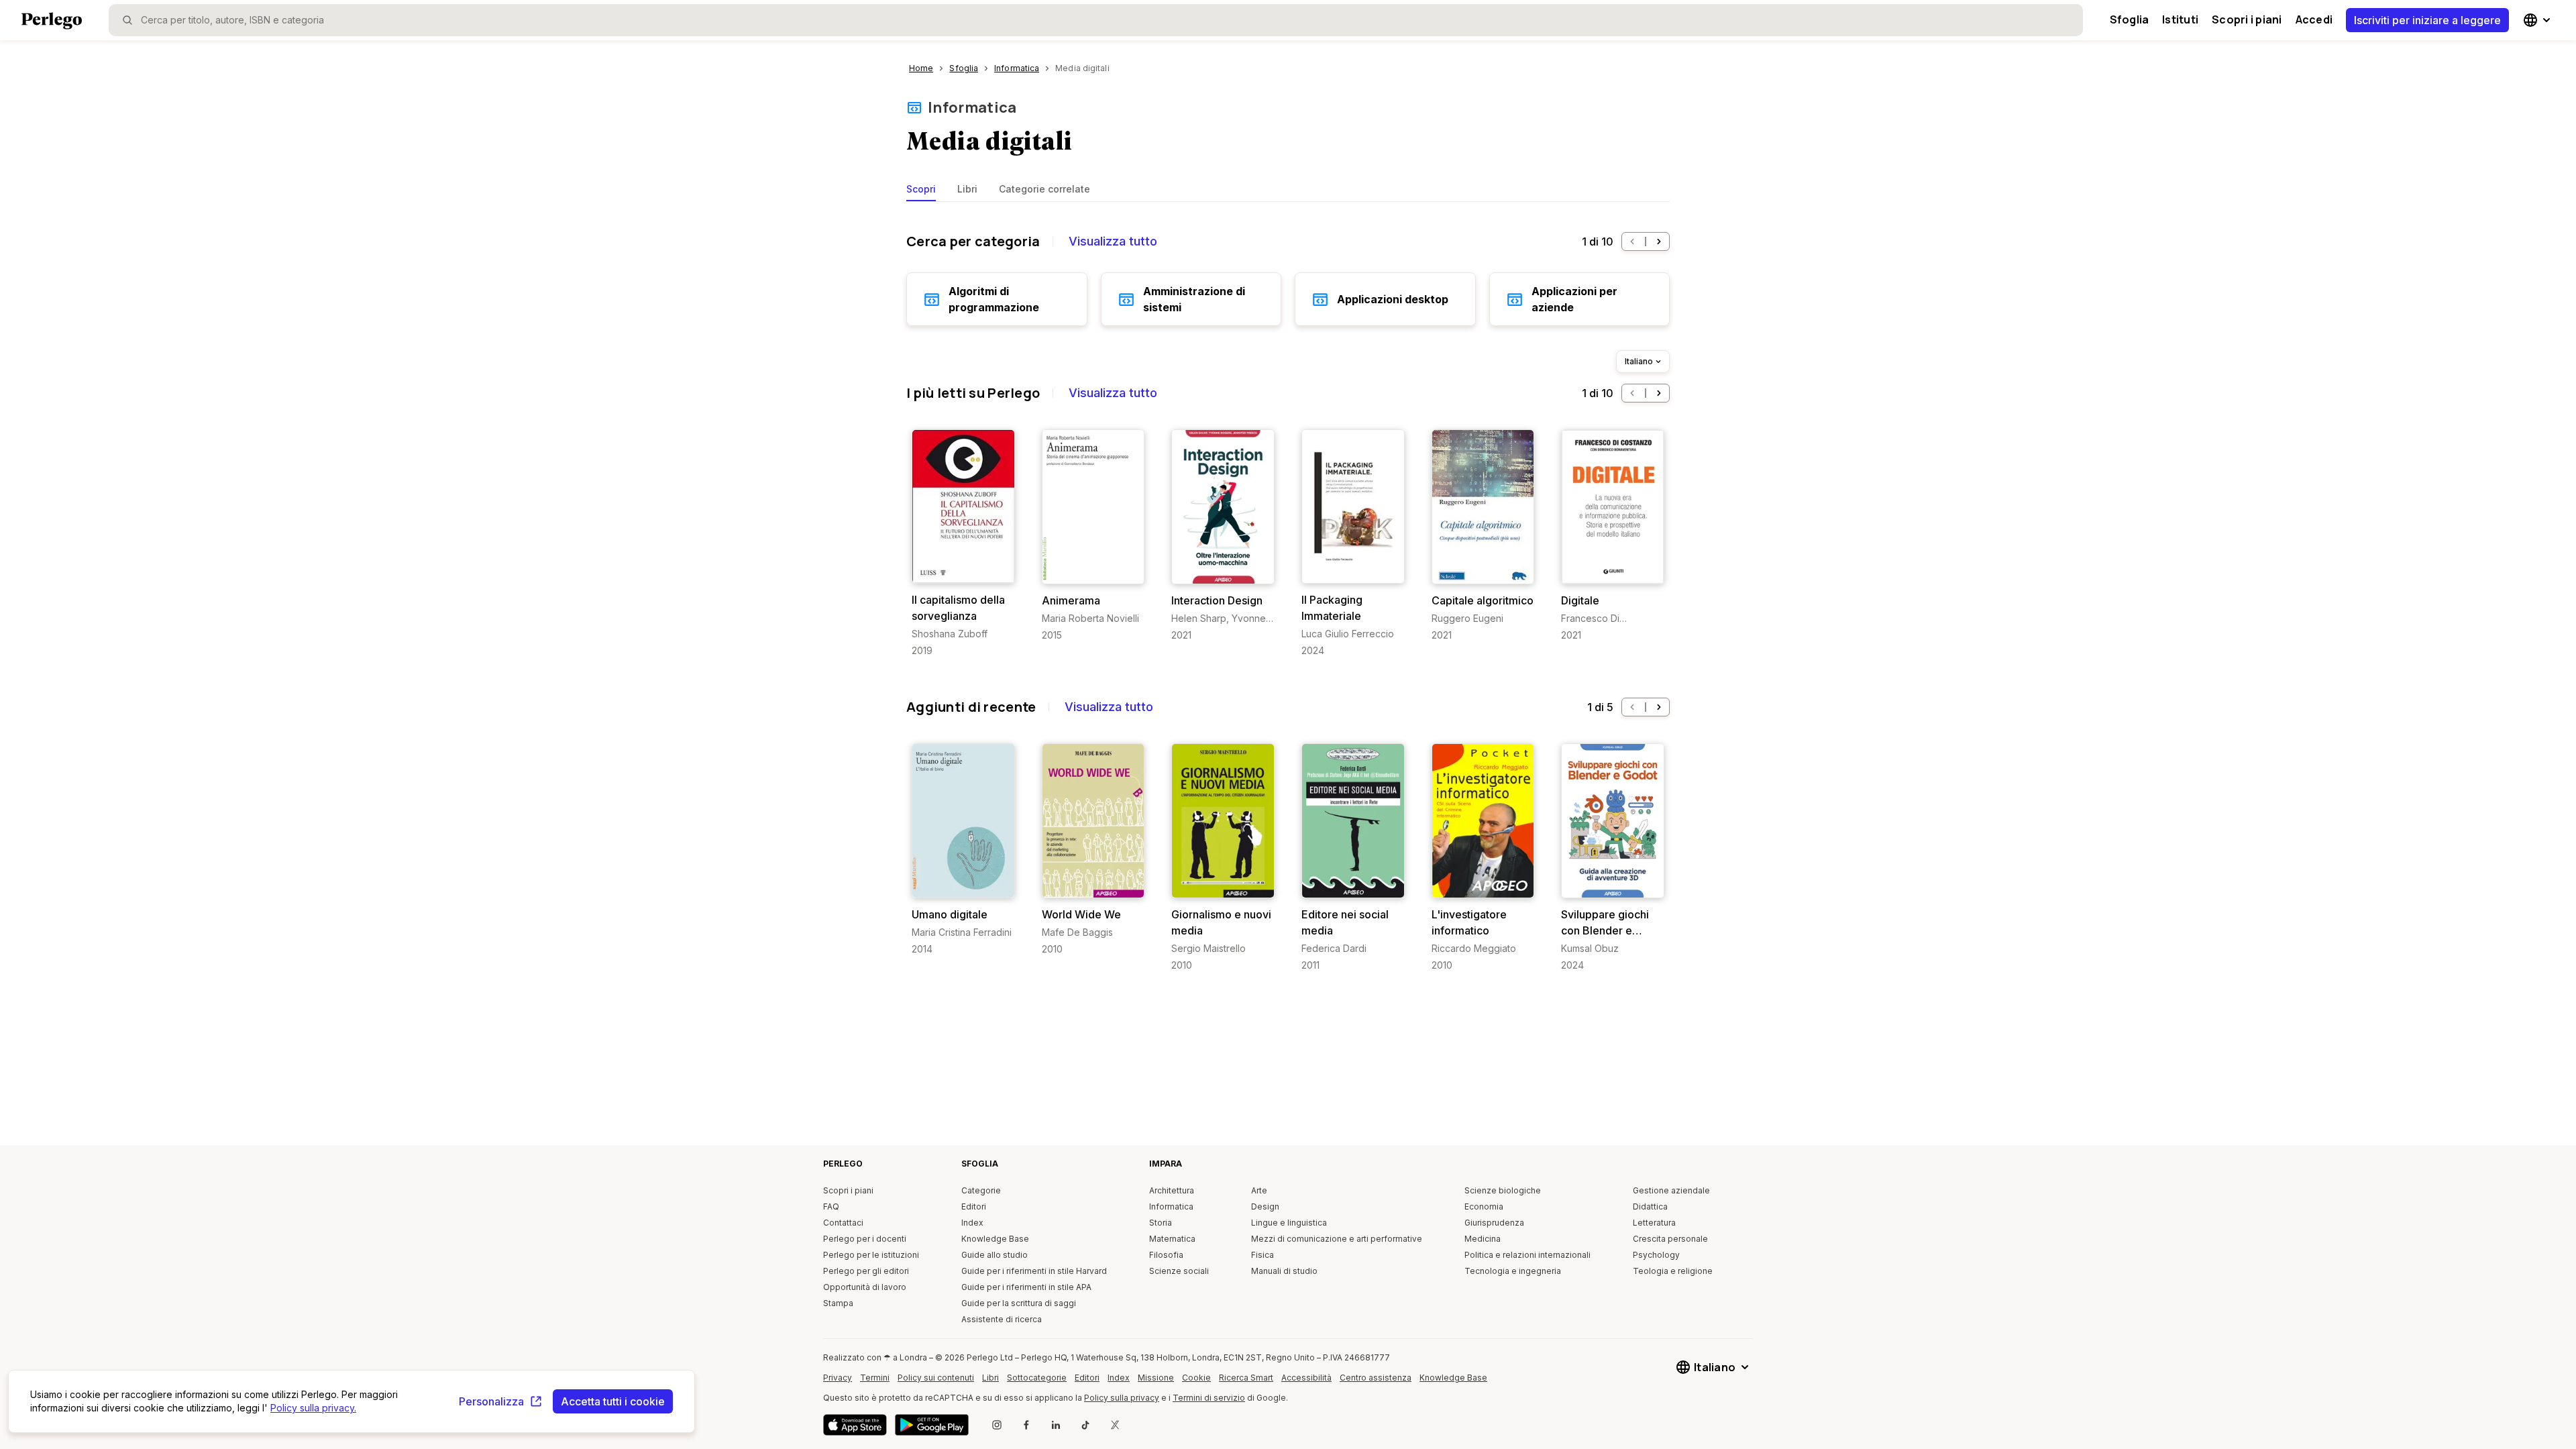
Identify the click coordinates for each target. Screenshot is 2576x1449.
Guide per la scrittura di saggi (1019, 1303)
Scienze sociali (1179, 1271)
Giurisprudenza (1494, 1223)
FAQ (831, 1206)
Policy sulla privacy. (313, 1408)
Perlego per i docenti (865, 1239)
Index (972, 1223)
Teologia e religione (1673, 1271)
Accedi (2314, 19)
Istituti (2180, 19)
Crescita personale (1670, 1239)
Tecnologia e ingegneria (1513, 1271)
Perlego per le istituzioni (871, 1255)
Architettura (1172, 1190)
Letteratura (1654, 1223)
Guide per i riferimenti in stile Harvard (1034, 1271)
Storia (1161, 1223)
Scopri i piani (2247, 19)
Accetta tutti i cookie (613, 1401)
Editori (974, 1206)
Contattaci (843, 1223)
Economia (1484, 1206)
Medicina (1483, 1239)
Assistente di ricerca (1002, 1319)
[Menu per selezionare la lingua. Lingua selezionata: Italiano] (2538, 20)
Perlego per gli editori (866, 1271)
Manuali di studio (1284, 1271)
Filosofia (1166, 1255)
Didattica (1650, 1206)
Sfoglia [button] (2130, 19)
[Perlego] (52, 22)
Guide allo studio (995, 1255)
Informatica (972, 107)
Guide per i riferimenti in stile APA (1026, 1287)
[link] (963, 543)
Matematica (1172, 1239)
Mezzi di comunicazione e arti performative (1337, 1239)
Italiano (1639, 361)
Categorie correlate (1044, 189)
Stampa (838, 1303)
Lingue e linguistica (1289, 1223)
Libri (967, 189)
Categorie (981, 1190)
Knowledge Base (995, 1239)
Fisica (1263, 1255)
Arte (1259, 1190)
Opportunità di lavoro (865, 1287)
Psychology (1656, 1255)
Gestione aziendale (1671, 1190)
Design (1265, 1206)
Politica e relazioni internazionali (1527, 1255)
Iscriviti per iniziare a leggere (2427, 20)
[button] (1632, 241)
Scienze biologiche (1503, 1190)
